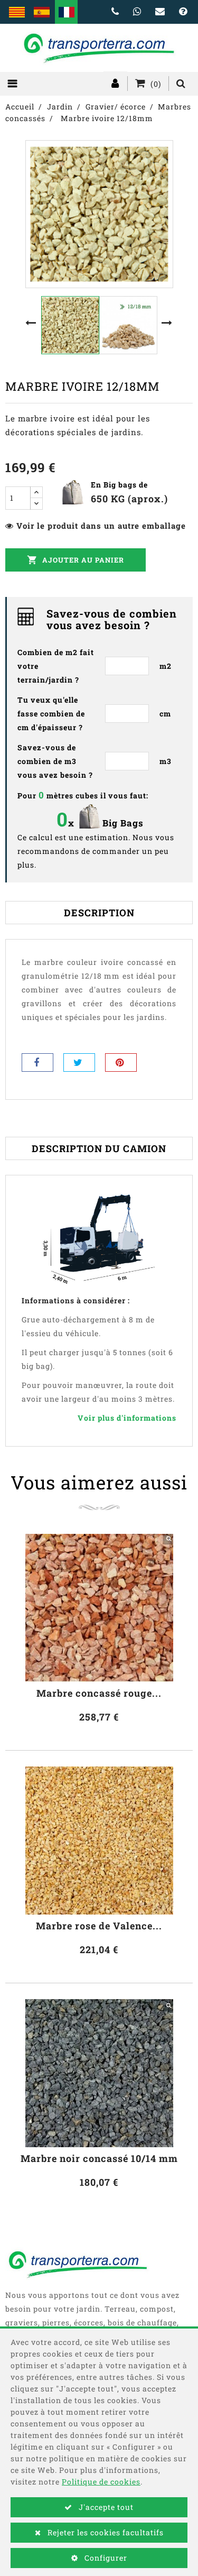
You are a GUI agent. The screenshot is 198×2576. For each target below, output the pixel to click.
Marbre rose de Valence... (99, 1926)
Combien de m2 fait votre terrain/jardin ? (56, 666)
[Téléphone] (115, 12)
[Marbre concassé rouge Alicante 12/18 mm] (99, 1608)
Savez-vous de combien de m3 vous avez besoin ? (55, 761)
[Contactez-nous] (160, 12)
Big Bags (123, 823)
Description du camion (99, 1148)
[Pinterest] (121, 1062)
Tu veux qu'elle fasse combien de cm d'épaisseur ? (51, 714)
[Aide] (183, 12)
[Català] (17, 12)
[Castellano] (41, 12)
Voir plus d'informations (127, 1418)
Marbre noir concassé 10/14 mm (99, 2159)
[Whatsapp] (137, 12)
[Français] (66, 12)
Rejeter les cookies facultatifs (105, 2532)
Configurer (105, 2558)
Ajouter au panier (76, 560)
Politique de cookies (101, 2482)
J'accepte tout (105, 2507)
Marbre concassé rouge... (99, 1693)
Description (99, 913)
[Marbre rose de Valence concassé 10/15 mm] (99, 1841)
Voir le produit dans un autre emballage (101, 526)
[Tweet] (79, 1062)
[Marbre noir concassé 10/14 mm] (99, 2073)
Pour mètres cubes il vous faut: (83, 795)
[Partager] (37, 1062)
